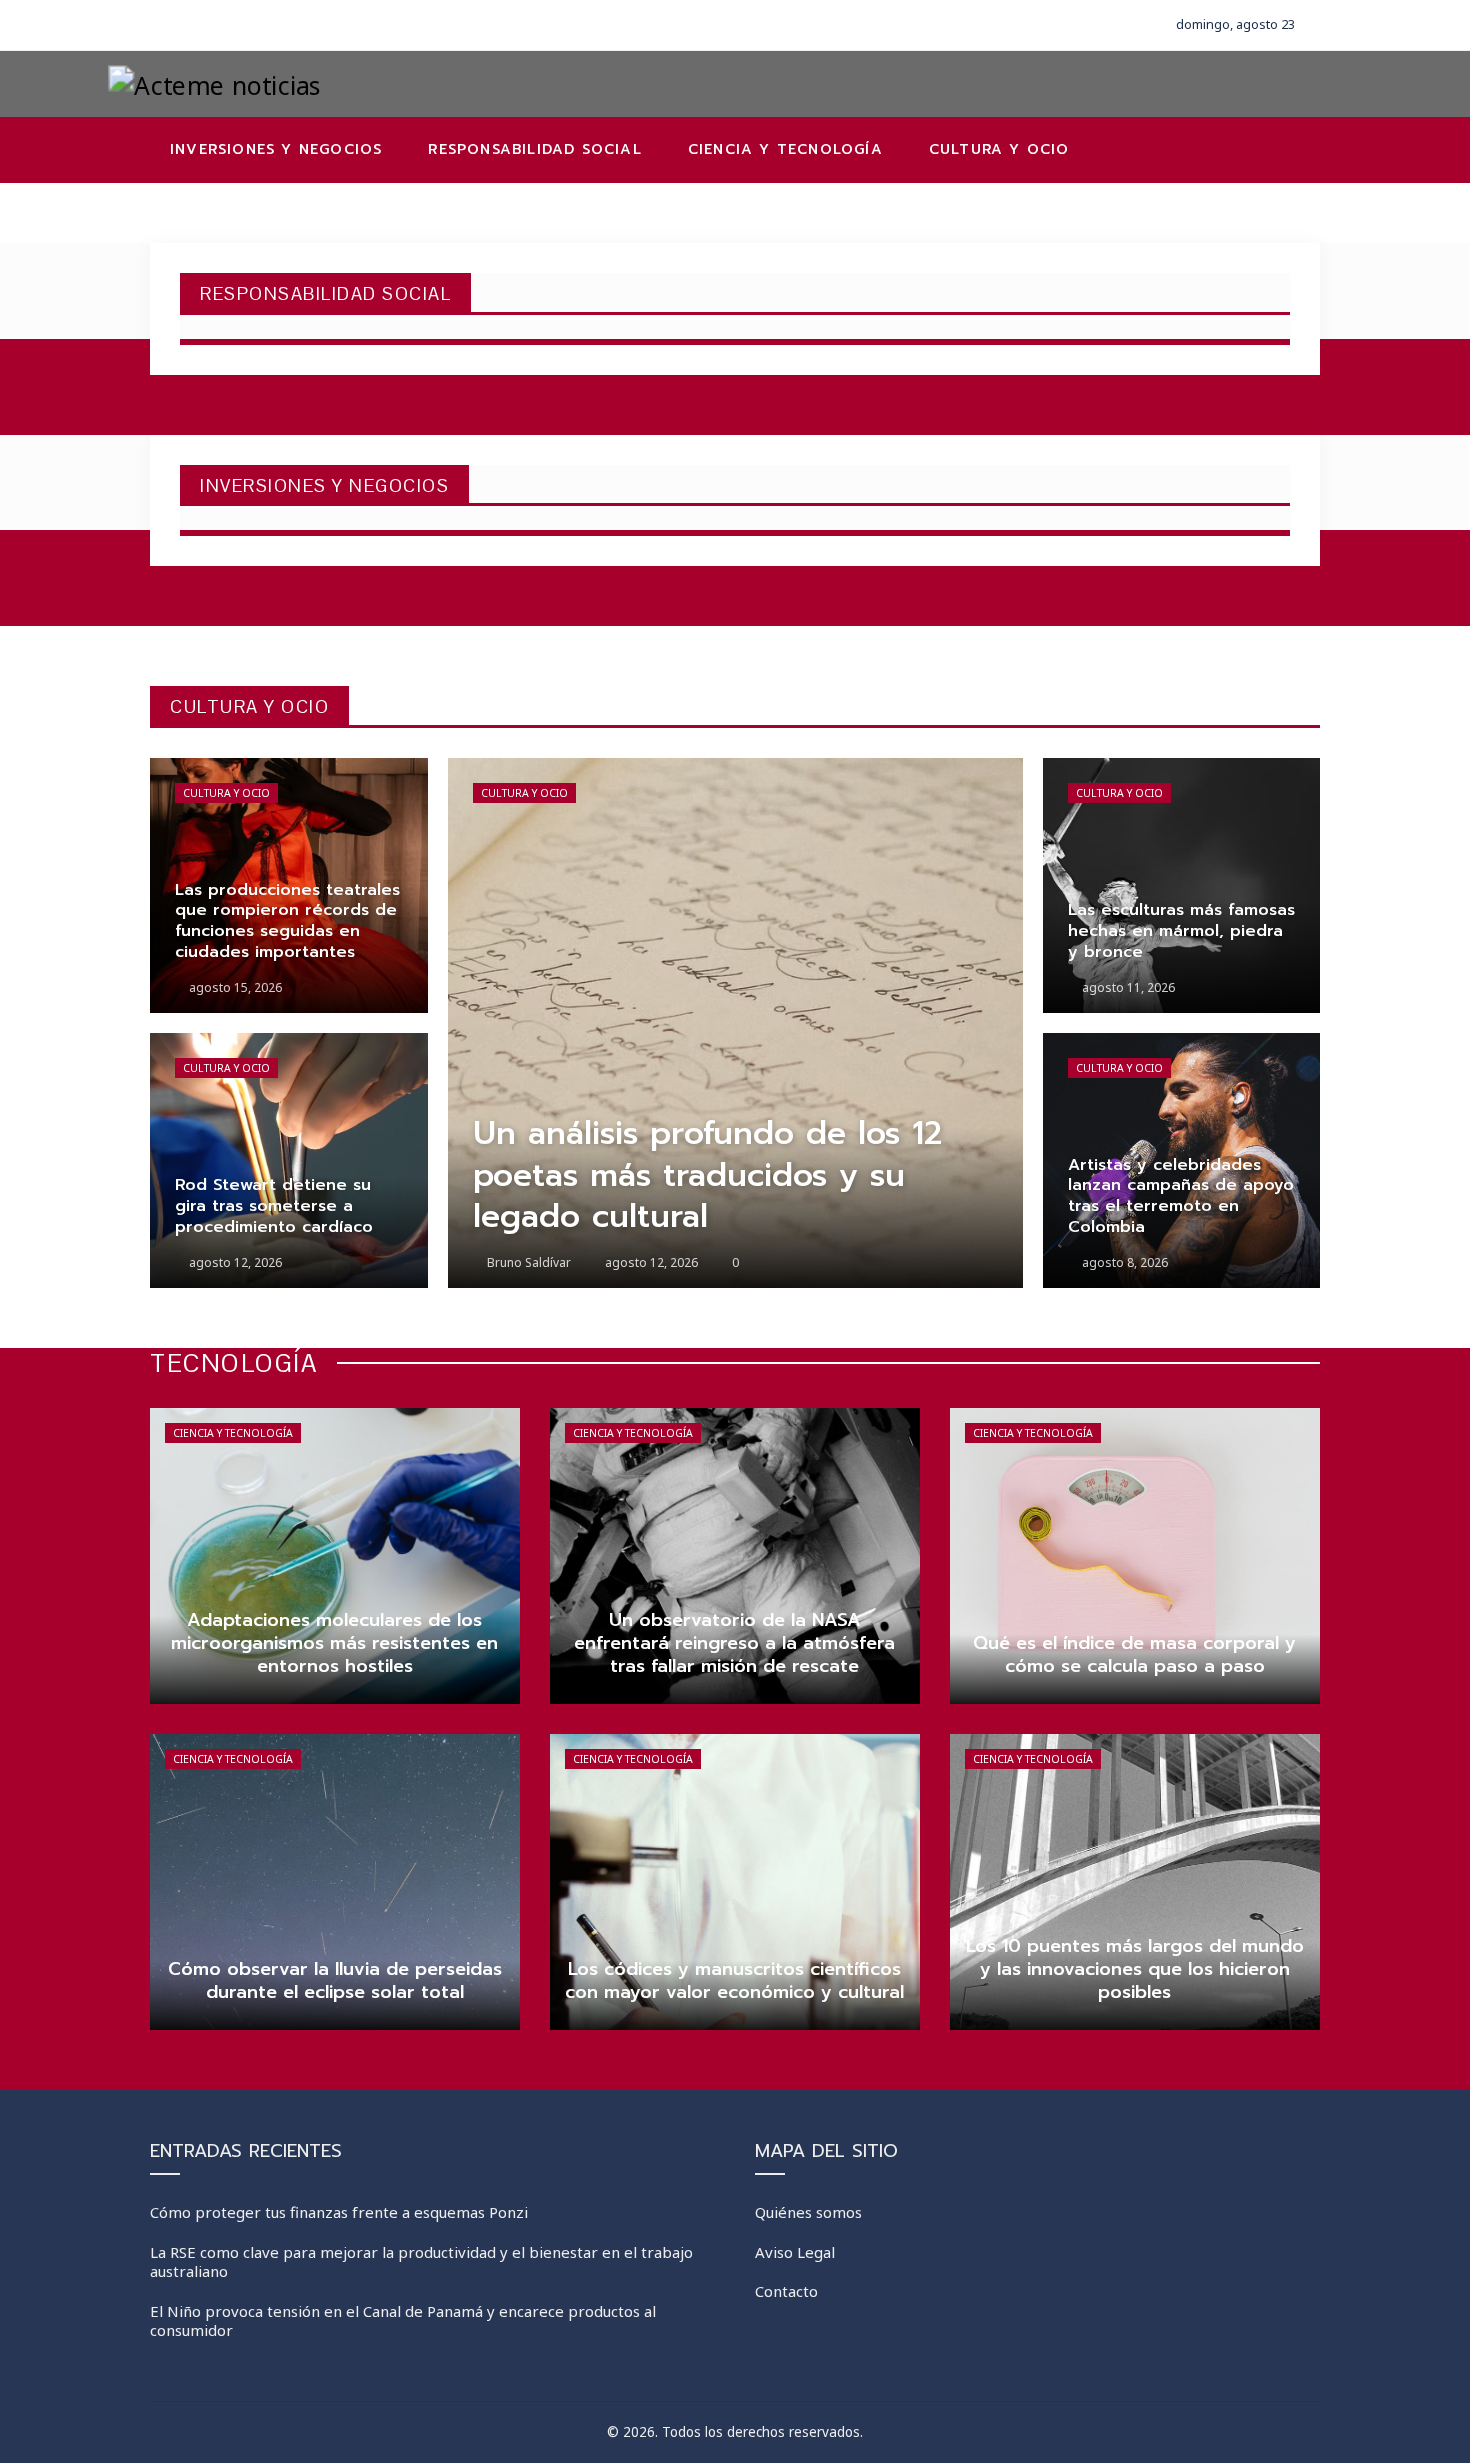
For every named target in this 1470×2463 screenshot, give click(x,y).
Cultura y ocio (226, 793)
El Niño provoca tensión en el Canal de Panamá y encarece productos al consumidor (403, 2321)
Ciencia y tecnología (233, 1433)
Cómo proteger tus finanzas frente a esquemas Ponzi (339, 2212)
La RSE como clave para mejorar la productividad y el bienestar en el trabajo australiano (421, 2262)
